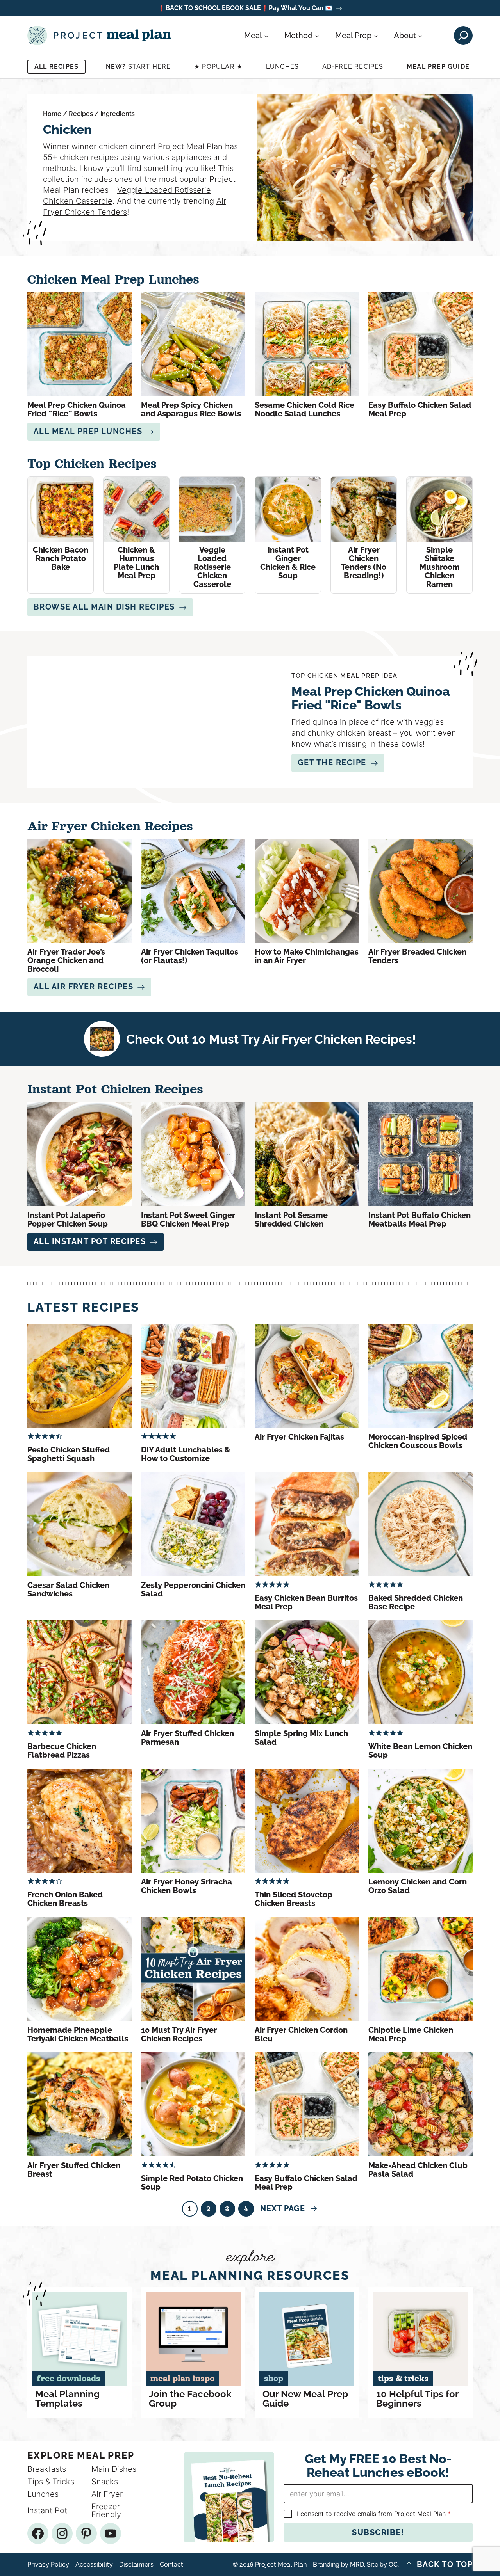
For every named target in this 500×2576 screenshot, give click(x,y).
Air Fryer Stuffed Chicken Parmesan (187, 1738)
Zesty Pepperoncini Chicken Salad (193, 1589)
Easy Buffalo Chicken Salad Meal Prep (420, 409)
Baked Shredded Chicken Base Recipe (416, 1602)
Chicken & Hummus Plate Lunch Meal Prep (136, 563)
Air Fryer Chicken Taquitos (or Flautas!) (190, 956)
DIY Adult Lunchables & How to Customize (186, 1454)
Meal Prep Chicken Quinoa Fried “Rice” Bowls (77, 409)
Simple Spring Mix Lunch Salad (301, 1738)
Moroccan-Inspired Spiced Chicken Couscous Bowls (418, 1441)
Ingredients (118, 114)
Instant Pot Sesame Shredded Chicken (291, 1220)
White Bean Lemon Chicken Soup (420, 1751)
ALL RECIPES (56, 67)
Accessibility (94, 2565)
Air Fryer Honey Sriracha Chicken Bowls (187, 1886)
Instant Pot (47, 2510)
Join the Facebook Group (190, 2399)
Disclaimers (136, 2565)
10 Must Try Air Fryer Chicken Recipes (179, 2034)
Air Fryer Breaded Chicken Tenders (417, 956)
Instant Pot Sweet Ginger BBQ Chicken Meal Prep (188, 1220)
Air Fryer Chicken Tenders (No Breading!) (364, 563)
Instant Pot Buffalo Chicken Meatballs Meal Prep (420, 1220)
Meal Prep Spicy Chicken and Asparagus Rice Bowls (191, 409)
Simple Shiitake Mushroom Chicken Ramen (440, 567)
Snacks (105, 2482)
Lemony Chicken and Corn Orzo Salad (418, 1886)
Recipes (81, 114)
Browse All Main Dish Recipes (104, 607)
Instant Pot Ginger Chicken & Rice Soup (288, 563)
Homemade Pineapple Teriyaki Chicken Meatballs (78, 2034)
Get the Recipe (332, 763)
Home (52, 114)
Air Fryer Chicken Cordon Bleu (301, 2034)
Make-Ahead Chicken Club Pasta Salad (418, 2170)
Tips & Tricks (51, 2482)
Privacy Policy (48, 2565)
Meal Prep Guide (438, 67)
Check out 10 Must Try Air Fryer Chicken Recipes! (271, 1039)
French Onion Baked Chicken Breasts (65, 1899)
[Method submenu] (317, 36)
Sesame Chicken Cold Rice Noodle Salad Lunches (304, 409)
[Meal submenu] (266, 36)
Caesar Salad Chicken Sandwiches (68, 1589)
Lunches (282, 67)
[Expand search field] (463, 36)
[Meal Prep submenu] (376, 36)
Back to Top (445, 2565)
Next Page (289, 2208)
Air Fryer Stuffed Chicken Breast (74, 2170)
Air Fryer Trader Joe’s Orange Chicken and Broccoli (66, 960)
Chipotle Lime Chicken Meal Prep (411, 2034)
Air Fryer (107, 2494)
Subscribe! (378, 2532)
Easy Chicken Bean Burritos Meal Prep (306, 1602)
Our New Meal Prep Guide (305, 2399)
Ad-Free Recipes (353, 67)
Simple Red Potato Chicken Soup (192, 2183)
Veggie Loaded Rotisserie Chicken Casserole (212, 567)
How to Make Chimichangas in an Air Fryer (307, 956)
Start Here (138, 67)
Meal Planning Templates (67, 2399)
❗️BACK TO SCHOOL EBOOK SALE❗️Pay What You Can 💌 (245, 8)
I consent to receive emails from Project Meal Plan (374, 2514)
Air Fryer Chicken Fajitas (299, 1437)
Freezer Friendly (106, 2510)
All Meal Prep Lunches (88, 431)
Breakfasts (47, 2469)
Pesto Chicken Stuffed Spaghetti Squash (69, 1454)
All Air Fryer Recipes (84, 987)
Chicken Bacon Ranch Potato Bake (61, 558)
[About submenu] (420, 36)
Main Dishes (114, 2469)
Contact (171, 2565)
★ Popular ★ (218, 67)
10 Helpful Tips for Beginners (417, 2399)
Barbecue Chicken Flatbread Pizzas (62, 1751)
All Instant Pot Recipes (90, 1241)
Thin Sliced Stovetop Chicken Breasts (294, 1899)
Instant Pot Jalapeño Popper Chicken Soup (68, 1220)
